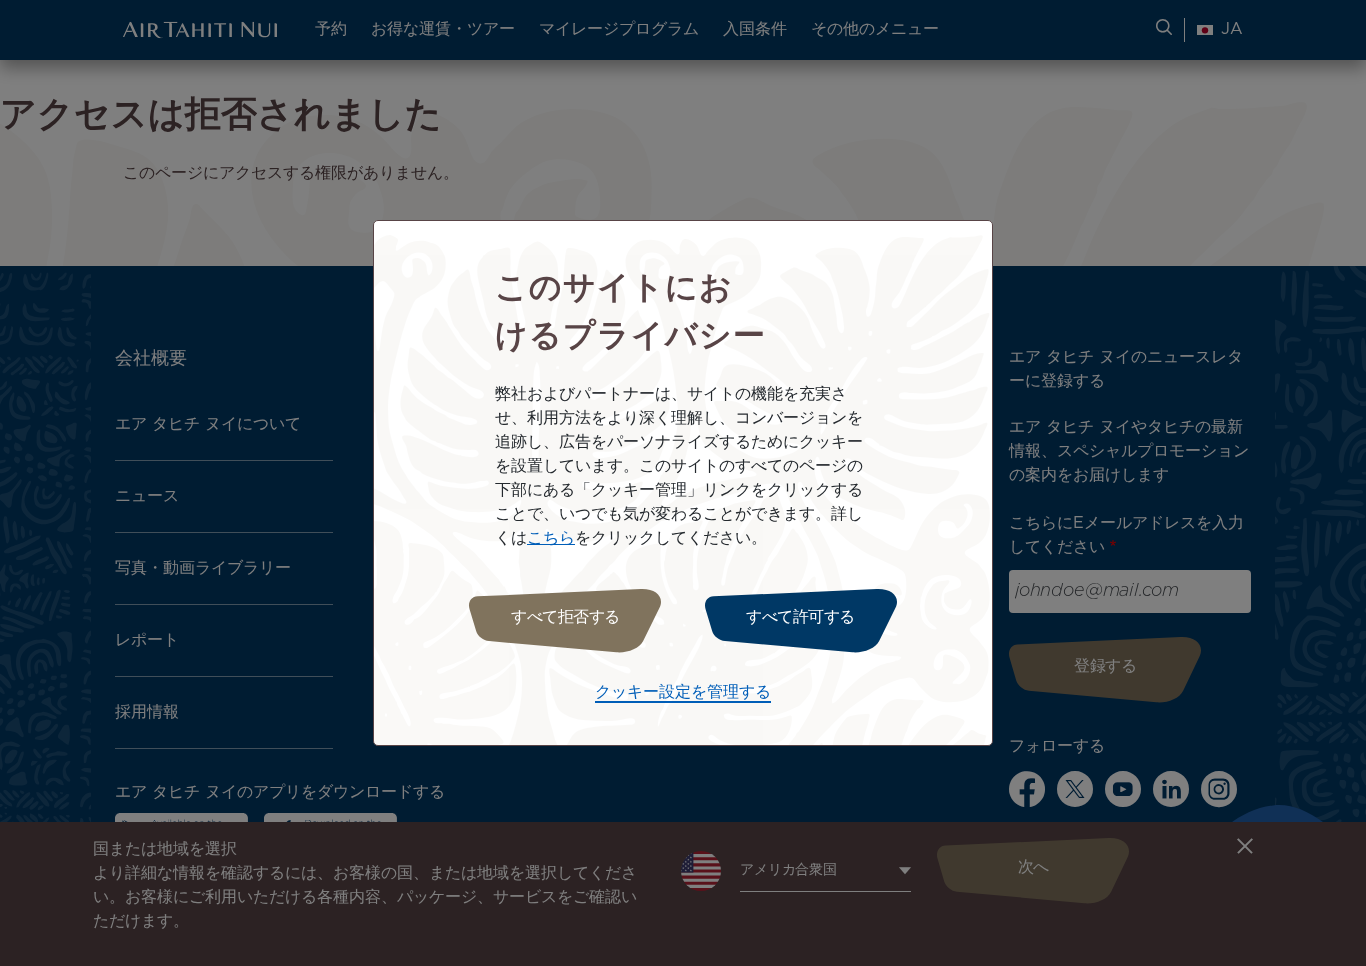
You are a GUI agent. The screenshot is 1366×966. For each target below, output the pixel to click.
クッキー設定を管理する (683, 692)
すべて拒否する (565, 617)
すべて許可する (800, 617)
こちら (551, 538)
